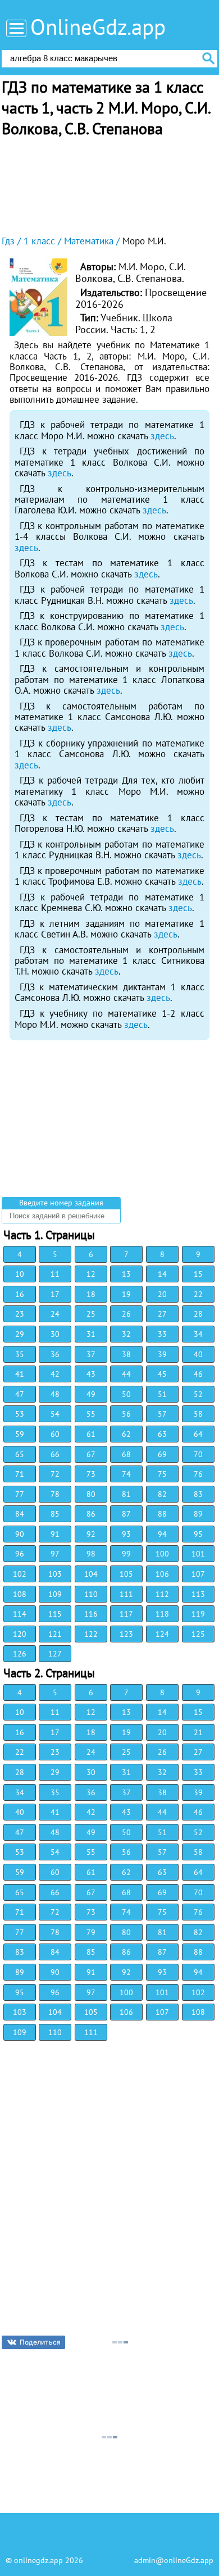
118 (162, 1614)
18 (91, 1294)
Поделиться (40, 2342)
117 (126, 1614)
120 (20, 1634)
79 (91, 1932)
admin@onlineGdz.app (174, 2560)
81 (126, 1494)
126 (20, 1654)
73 (91, 1474)
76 (198, 1474)
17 (55, 1294)
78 (55, 1494)
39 (162, 1354)
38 (126, 1354)
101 (198, 1554)
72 (55, 1474)
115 (55, 1614)
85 (55, 1514)
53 (20, 1414)
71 (20, 1474)
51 (162, 1394)
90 (20, 1534)
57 (162, 1414)
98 (91, 1554)
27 (162, 1314)
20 (162, 1294)
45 (162, 1374)
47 (20, 1394)
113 (198, 1594)
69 (162, 1454)
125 (198, 1634)
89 (198, 1514)
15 (198, 1274)
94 (162, 1534)
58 (198, 1414)
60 (55, 1434)
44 (126, 1374)
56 (126, 1414)
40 (198, 1354)
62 (126, 1434)
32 (126, 1334)
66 (55, 1454)
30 (55, 1334)
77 (20, 1494)
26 (126, 1314)
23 (20, 1314)
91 (55, 1534)
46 (198, 1374)
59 (20, 1434)
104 (91, 1574)
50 (126, 1394)
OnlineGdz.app (98, 27)
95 (198, 1534)
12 (91, 1274)
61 (91, 1434)
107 (198, 1574)
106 (162, 1574)
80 (91, 1494)
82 (162, 1494)
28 (198, 1314)
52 (198, 1394)
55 (91, 1414)
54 (55, 1414)
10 (20, 1274)
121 (55, 1634)
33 (162, 1334)
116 (91, 1614)
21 (198, 1732)
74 (126, 1474)
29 (20, 1334)
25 (91, 1314)
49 (91, 1394)
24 (55, 1314)
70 (198, 1454)
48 (55, 1394)
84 (20, 1514)
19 (126, 1294)
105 (126, 1574)
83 (198, 1494)
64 (198, 1434)
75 (162, 1474)
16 (20, 1294)
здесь (162, 436)
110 (91, 1594)
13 (126, 1274)
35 (20, 1354)
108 (20, 1594)
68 (126, 1454)
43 (91, 1374)
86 (91, 1514)
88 (162, 1514)
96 (20, 1554)
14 (162, 1274)
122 (91, 1634)
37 (91, 1354)
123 (126, 1634)
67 (91, 1454)
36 (55, 1354)
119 (198, 1614)
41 (20, 1374)
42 (55, 1374)
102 (20, 1574)
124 (162, 1634)
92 (91, 1534)
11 (55, 1274)
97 (55, 1554)
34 (198, 1334)
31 (91, 1334)
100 (162, 1554)
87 (126, 1514)
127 (55, 1654)
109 (55, 1594)
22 (198, 1294)
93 (126, 1534)
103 (55, 1574)
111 (126, 1594)
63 (162, 1434)
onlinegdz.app (38, 2560)
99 (126, 1554)
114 (20, 1614)
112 (162, 1594)
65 (20, 1454)
